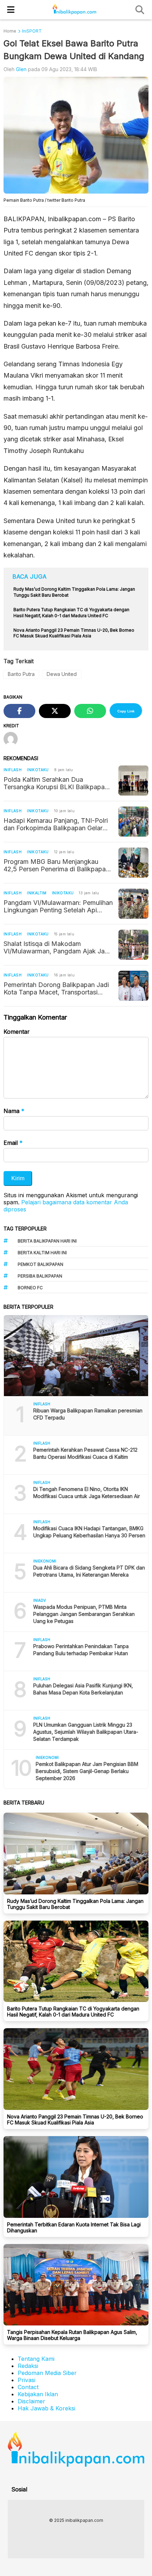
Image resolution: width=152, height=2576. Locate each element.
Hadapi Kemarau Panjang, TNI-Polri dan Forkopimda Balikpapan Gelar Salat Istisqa (56, 824)
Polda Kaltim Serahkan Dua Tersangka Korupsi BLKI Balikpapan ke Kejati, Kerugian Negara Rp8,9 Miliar (56, 783)
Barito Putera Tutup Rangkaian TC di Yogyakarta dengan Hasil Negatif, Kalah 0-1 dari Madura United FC (73, 2012)
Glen (21, 69)
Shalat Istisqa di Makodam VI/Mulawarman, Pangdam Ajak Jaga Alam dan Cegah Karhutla (58, 947)
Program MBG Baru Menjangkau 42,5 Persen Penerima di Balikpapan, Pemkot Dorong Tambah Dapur (57, 865)
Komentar (17, 1032)
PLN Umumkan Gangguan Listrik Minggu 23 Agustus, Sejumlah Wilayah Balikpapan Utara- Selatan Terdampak (86, 1732)
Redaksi (28, 2366)
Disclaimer (31, 2401)
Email (13, 1143)
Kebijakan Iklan (38, 2394)
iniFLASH (13, 770)
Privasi (27, 2380)
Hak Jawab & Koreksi (46, 2408)
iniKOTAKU (38, 770)
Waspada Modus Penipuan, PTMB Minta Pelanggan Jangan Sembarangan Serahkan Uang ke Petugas (84, 1614)
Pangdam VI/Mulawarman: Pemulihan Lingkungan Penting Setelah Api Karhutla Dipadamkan (58, 906)
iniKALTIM (37, 893)
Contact (28, 2387)
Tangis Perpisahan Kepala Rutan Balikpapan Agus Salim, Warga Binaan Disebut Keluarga (72, 2335)
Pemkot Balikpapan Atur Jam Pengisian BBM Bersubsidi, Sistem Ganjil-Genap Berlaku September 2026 (87, 1771)
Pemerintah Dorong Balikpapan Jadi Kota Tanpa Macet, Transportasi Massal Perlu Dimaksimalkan (56, 988)
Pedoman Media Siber (47, 2373)
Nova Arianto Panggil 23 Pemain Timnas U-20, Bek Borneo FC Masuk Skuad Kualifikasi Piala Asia (75, 2119)
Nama (14, 1111)
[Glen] (13, 740)
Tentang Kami (36, 2359)
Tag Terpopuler (25, 1229)
